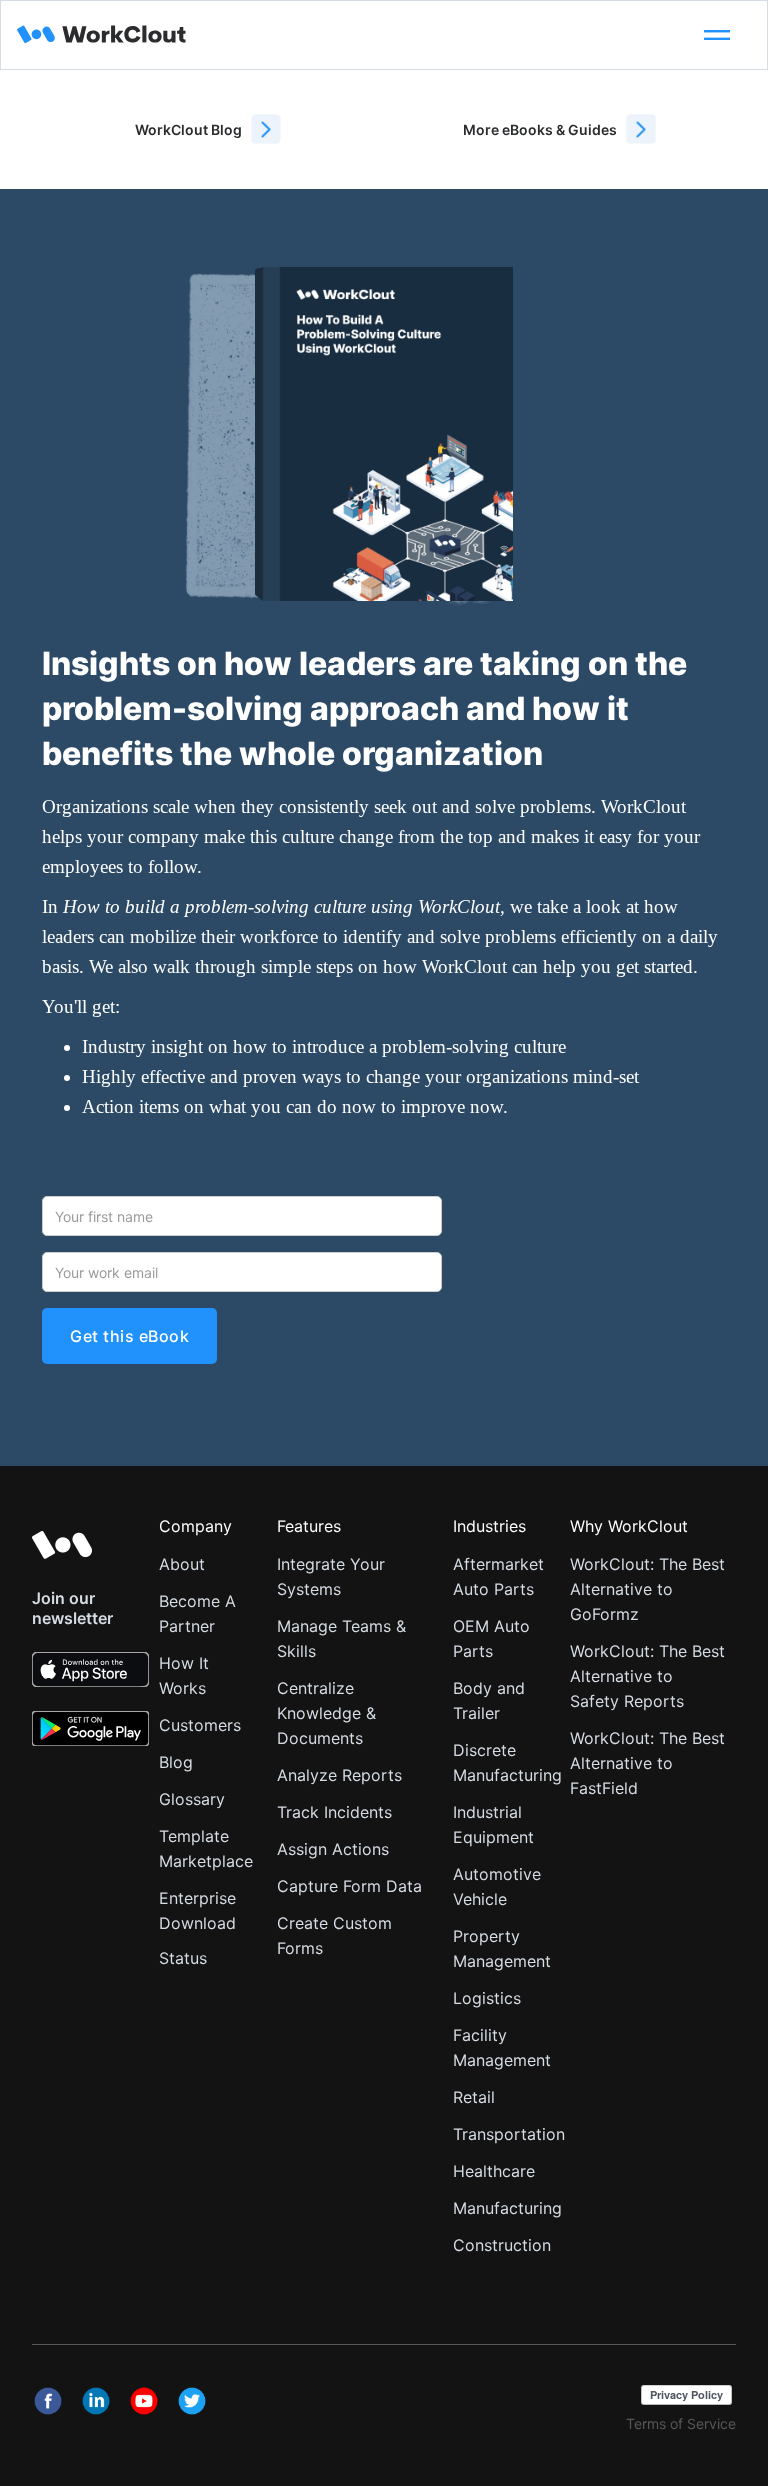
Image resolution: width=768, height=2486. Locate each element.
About (182, 1564)
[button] (717, 35)
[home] (350, 35)
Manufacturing (507, 2208)
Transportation (509, 2134)
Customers (200, 1725)
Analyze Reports (339, 1775)
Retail (474, 2097)
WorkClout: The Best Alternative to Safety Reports (647, 1676)
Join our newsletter (72, 1608)
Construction (502, 2245)
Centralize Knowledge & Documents (326, 1713)
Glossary (192, 1799)
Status (183, 1958)
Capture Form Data (349, 1886)
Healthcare (494, 2171)
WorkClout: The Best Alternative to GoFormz (647, 1589)
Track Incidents (334, 1812)
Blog (176, 1762)
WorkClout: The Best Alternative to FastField (647, 1763)
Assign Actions (333, 1849)
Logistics (487, 1998)
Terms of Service (681, 2423)
